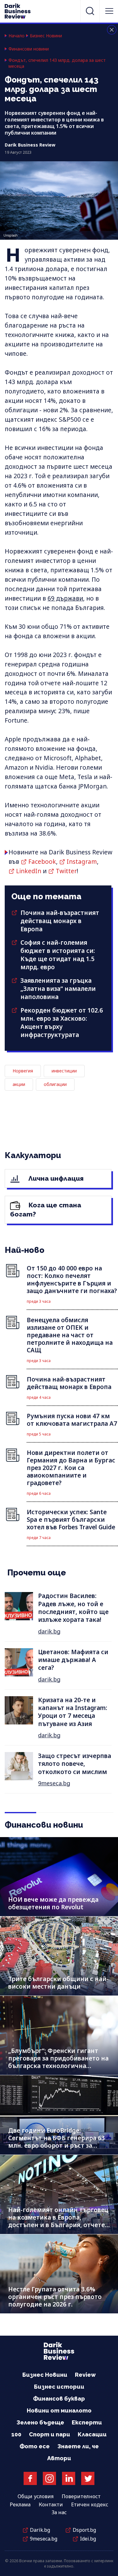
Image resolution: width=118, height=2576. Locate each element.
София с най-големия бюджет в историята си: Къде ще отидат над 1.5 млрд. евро (58, 955)
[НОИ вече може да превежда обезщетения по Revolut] (59, 1877)
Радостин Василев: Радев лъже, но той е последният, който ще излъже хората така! (73, 1608)
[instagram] (49, 2478)
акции (19, 1084)
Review (85, 2375)
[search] (90, 11)
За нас (59, 2512)
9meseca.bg (54, 1783)
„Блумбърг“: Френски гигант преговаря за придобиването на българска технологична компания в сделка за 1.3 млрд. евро (58, 2066)
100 (16, 2434)
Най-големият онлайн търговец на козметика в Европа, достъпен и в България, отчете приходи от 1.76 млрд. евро (58, 2221)
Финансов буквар (59, 2399)
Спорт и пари (50, 2434)
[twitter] (88, 2478)
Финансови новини (29, 49)
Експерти (87, 2422)
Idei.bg (88, 2539)
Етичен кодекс (90, 2504)
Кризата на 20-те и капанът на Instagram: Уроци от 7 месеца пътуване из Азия (73, 1712)
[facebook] (30, 2478)
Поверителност (81, 2496)
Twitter (66, 871)
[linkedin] (69, 2478)
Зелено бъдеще (40, 2422)
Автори (59, 2458)
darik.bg (49, 1631)
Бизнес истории (59, 2387)
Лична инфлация (55, 1178)
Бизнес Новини (46, 36)
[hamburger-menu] (109, 11)
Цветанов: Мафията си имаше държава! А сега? (73, 1660)
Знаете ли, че (78, 2446)
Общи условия (36, 2496)
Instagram (82, 862)
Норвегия (23, 1071)
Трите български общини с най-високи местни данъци (58, 1983)
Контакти (51, 2504)
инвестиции (64, 1071)
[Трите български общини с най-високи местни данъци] (59, 1956)
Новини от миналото (59, 2410)
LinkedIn (29, 871)
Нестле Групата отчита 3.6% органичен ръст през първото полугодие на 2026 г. (55, 2297)
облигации (55, 1084)
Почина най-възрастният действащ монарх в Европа (60, 921)
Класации (92, 2434)
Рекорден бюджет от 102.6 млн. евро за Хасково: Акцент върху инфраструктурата (62, 1023)
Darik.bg (40, 2530)
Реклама (20, 2504)
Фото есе (35, 2446)
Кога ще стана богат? (46, 1210)
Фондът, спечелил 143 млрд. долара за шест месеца (57, 63)
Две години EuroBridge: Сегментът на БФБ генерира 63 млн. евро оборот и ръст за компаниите (56, 2142)
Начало (17, 36)
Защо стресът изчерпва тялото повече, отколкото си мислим (75, 1764)
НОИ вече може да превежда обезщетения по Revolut (53, 1903)
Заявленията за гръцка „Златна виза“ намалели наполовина (58, 989)
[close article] (112, 30)
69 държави (65, 598)
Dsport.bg (84, 2530)
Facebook (42, 862)
